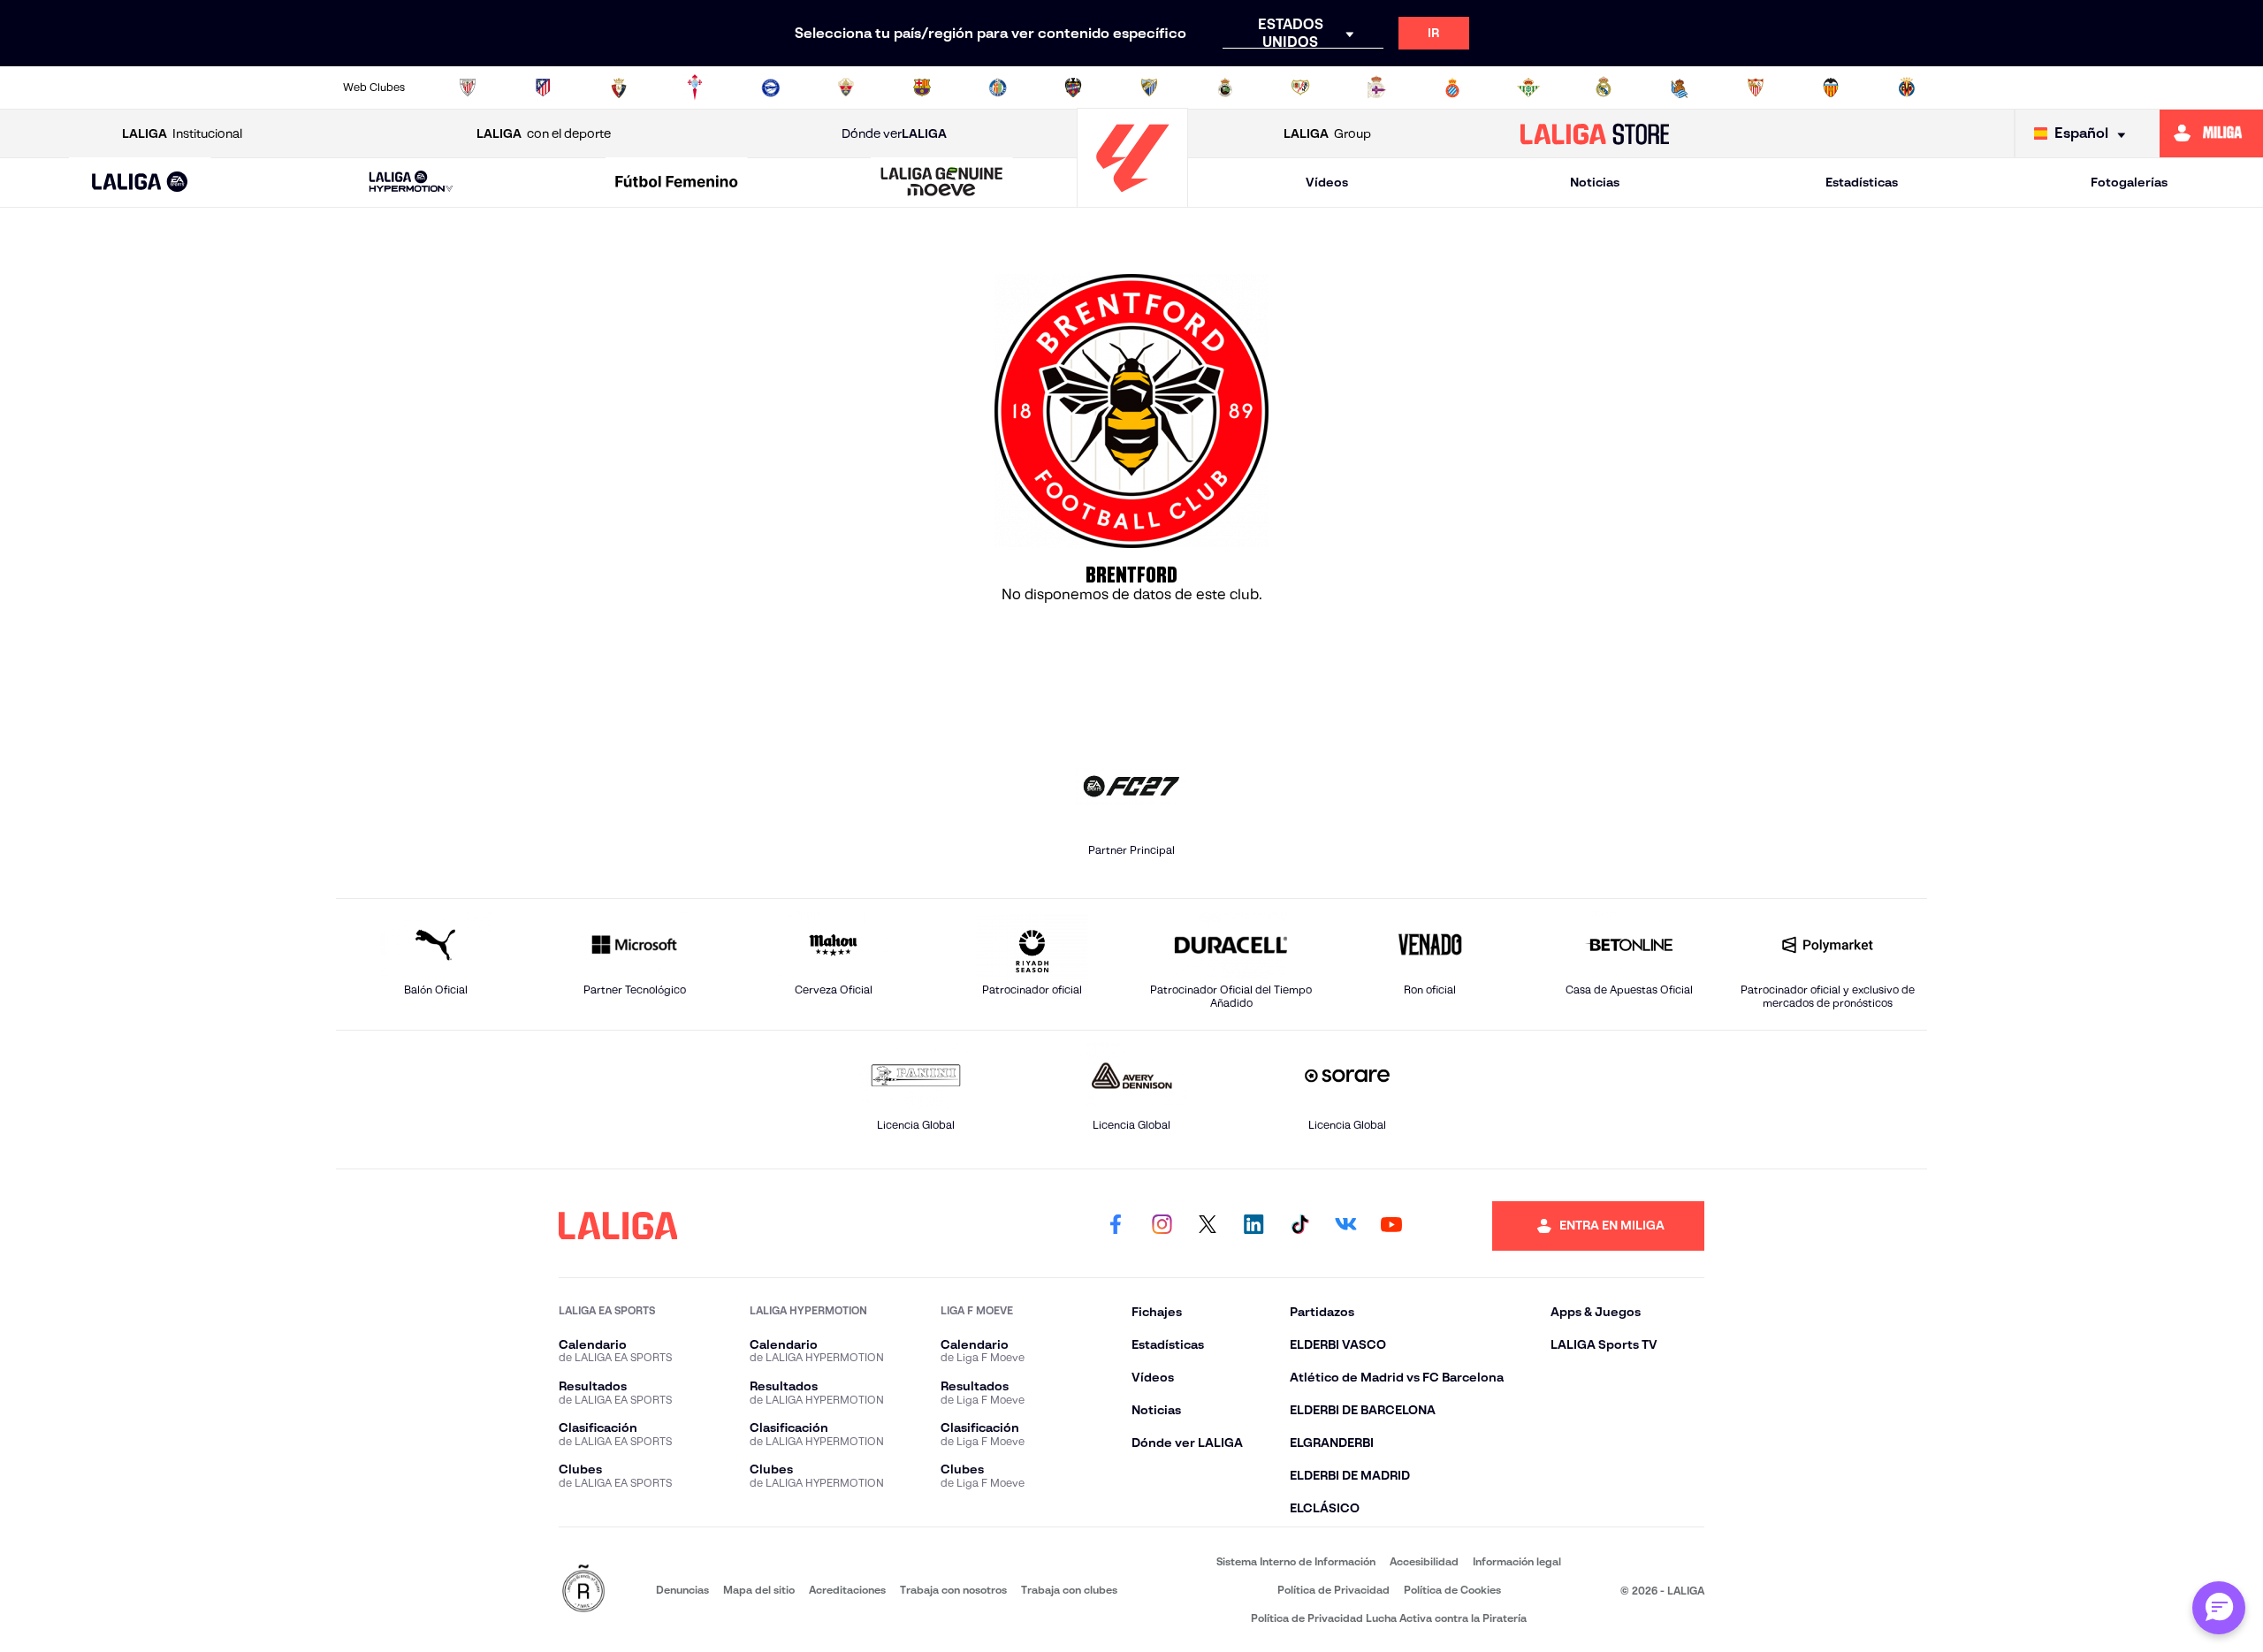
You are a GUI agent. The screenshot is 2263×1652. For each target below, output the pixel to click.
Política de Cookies (1452, 1590)
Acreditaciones (847, 1590)
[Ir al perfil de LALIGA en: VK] (1345, 1226)
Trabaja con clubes (1069, 1590)
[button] (140, 183)
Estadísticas (1862, 182)
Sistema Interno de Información (1296, 1561)
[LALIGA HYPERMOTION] (411, 183)
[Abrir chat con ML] (2219, 1608)
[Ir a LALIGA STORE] (1595, 133)
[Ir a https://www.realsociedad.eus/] (1680, 88)
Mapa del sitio (759, 1590)
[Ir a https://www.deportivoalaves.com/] (771, 88)
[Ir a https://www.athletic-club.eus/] (468, 88)
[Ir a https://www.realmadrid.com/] (1604, 88)
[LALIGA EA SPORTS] (140, 183)
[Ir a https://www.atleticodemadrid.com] (543, 88)
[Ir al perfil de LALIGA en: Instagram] (1162, 1226)
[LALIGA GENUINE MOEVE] (942, 183)
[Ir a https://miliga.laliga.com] (2211, 133)
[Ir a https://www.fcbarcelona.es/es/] (922, 88)
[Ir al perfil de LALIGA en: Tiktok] (1299, 1226)
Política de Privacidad (1333, 1590)
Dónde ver (894, 133)
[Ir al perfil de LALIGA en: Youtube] (1391, 1226)
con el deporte (544, 133)
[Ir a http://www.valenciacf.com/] (1831, 88)
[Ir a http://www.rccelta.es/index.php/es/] (695, 88)
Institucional (182, 133)
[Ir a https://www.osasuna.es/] (619, 88)
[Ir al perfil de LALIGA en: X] (1208, 1226)
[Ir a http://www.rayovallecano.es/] (1300, 88)
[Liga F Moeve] (676, 183)
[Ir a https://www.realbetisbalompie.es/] (1528, 88)
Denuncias (682, 1590)
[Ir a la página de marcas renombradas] (583, 1590)
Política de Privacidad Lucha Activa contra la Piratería (1389, 1618)
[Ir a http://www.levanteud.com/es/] (1073, 88)
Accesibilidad (1424, 1561)
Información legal (1517, 1561)
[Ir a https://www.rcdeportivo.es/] (1376, 88)
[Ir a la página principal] (1132, 199)
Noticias (1595, 182)
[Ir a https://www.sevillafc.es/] (1756, 88)
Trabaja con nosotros (953, 1590)
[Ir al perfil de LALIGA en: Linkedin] (1253, 1226)
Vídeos (1327, 182)
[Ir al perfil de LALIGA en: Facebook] (1116, 1226)
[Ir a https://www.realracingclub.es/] (1225, 88)
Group (1327, 133)
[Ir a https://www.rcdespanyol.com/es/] (1452, 88)
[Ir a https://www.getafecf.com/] (998, 88)
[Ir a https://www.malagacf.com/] (1149, 88)
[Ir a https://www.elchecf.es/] (846, 88)
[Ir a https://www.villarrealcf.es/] (1907, 88)
